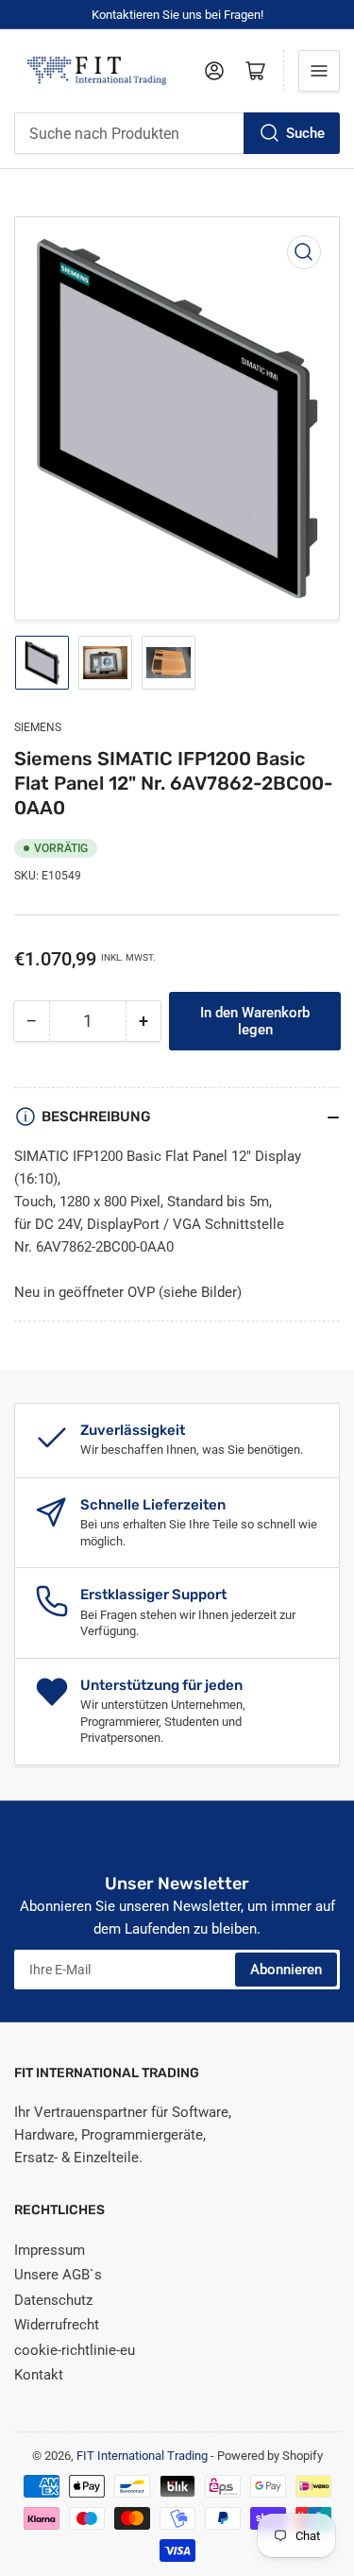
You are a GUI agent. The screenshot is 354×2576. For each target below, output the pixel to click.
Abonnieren (286, 1970)
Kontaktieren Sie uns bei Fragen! (177, 15)
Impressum (50, 2250)
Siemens (38, 727)
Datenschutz (53, 2300)
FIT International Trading (142, 2456)
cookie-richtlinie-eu (75, 2350)
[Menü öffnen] (319, 71)
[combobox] (177, 133)
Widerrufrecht (57, 2325)
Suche (305, 133)
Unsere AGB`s (58, 2275)
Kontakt (39, 2375)
